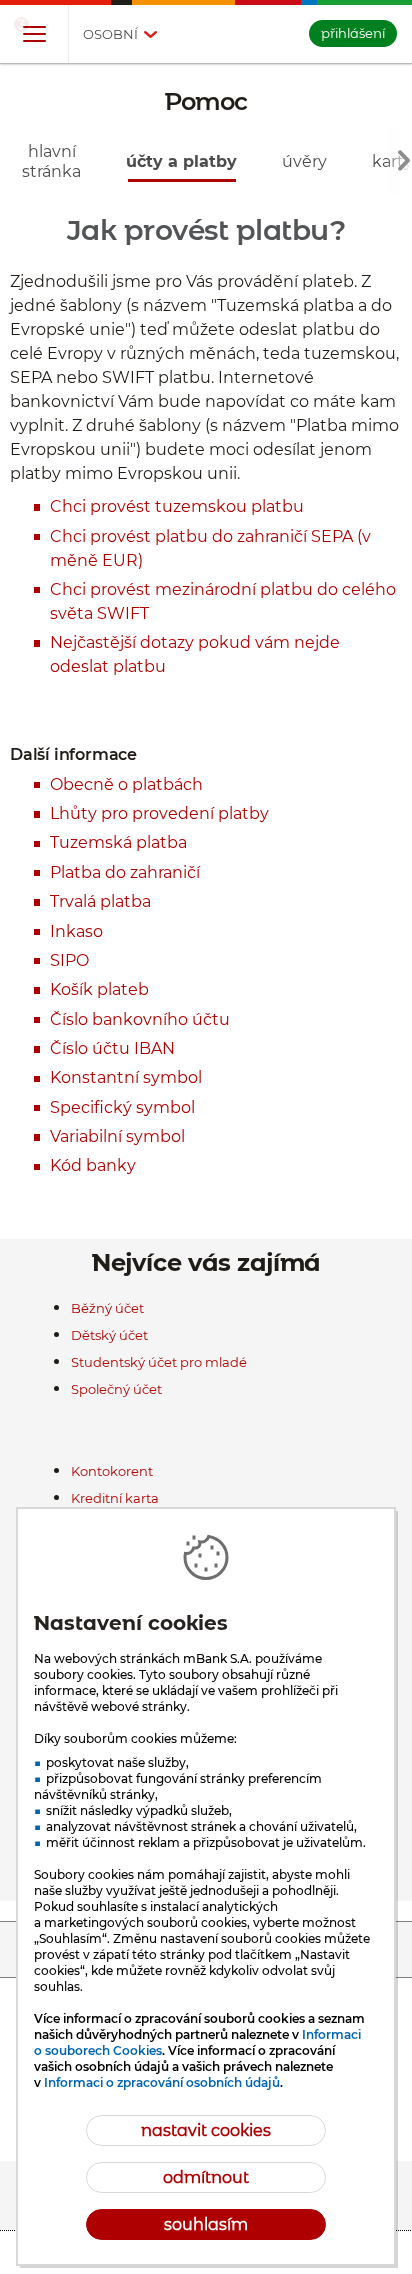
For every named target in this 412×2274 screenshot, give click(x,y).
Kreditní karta (115, 1498)
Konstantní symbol (126, 1077)
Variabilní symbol (117, 1136)
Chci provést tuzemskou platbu (177, 506)
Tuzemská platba (118, 842)
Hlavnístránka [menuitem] (51, 161)
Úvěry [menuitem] (304, 161)
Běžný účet (107, 1308)
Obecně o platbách (126, 784)
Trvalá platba (100, 901)
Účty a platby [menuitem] (181, 161)
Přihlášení (353, 33)
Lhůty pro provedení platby (159, 813)
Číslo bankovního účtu (140, 1019)
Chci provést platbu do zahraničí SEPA (201, 536)
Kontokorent (112, 1471)
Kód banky (93, 1165)
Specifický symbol (122, 1107)
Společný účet (116, 1389)
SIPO (69, 960)
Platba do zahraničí (125, 872)
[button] (34, 35)
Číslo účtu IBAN (112, 1048)
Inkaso (76, 931)
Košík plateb (99, 989)
